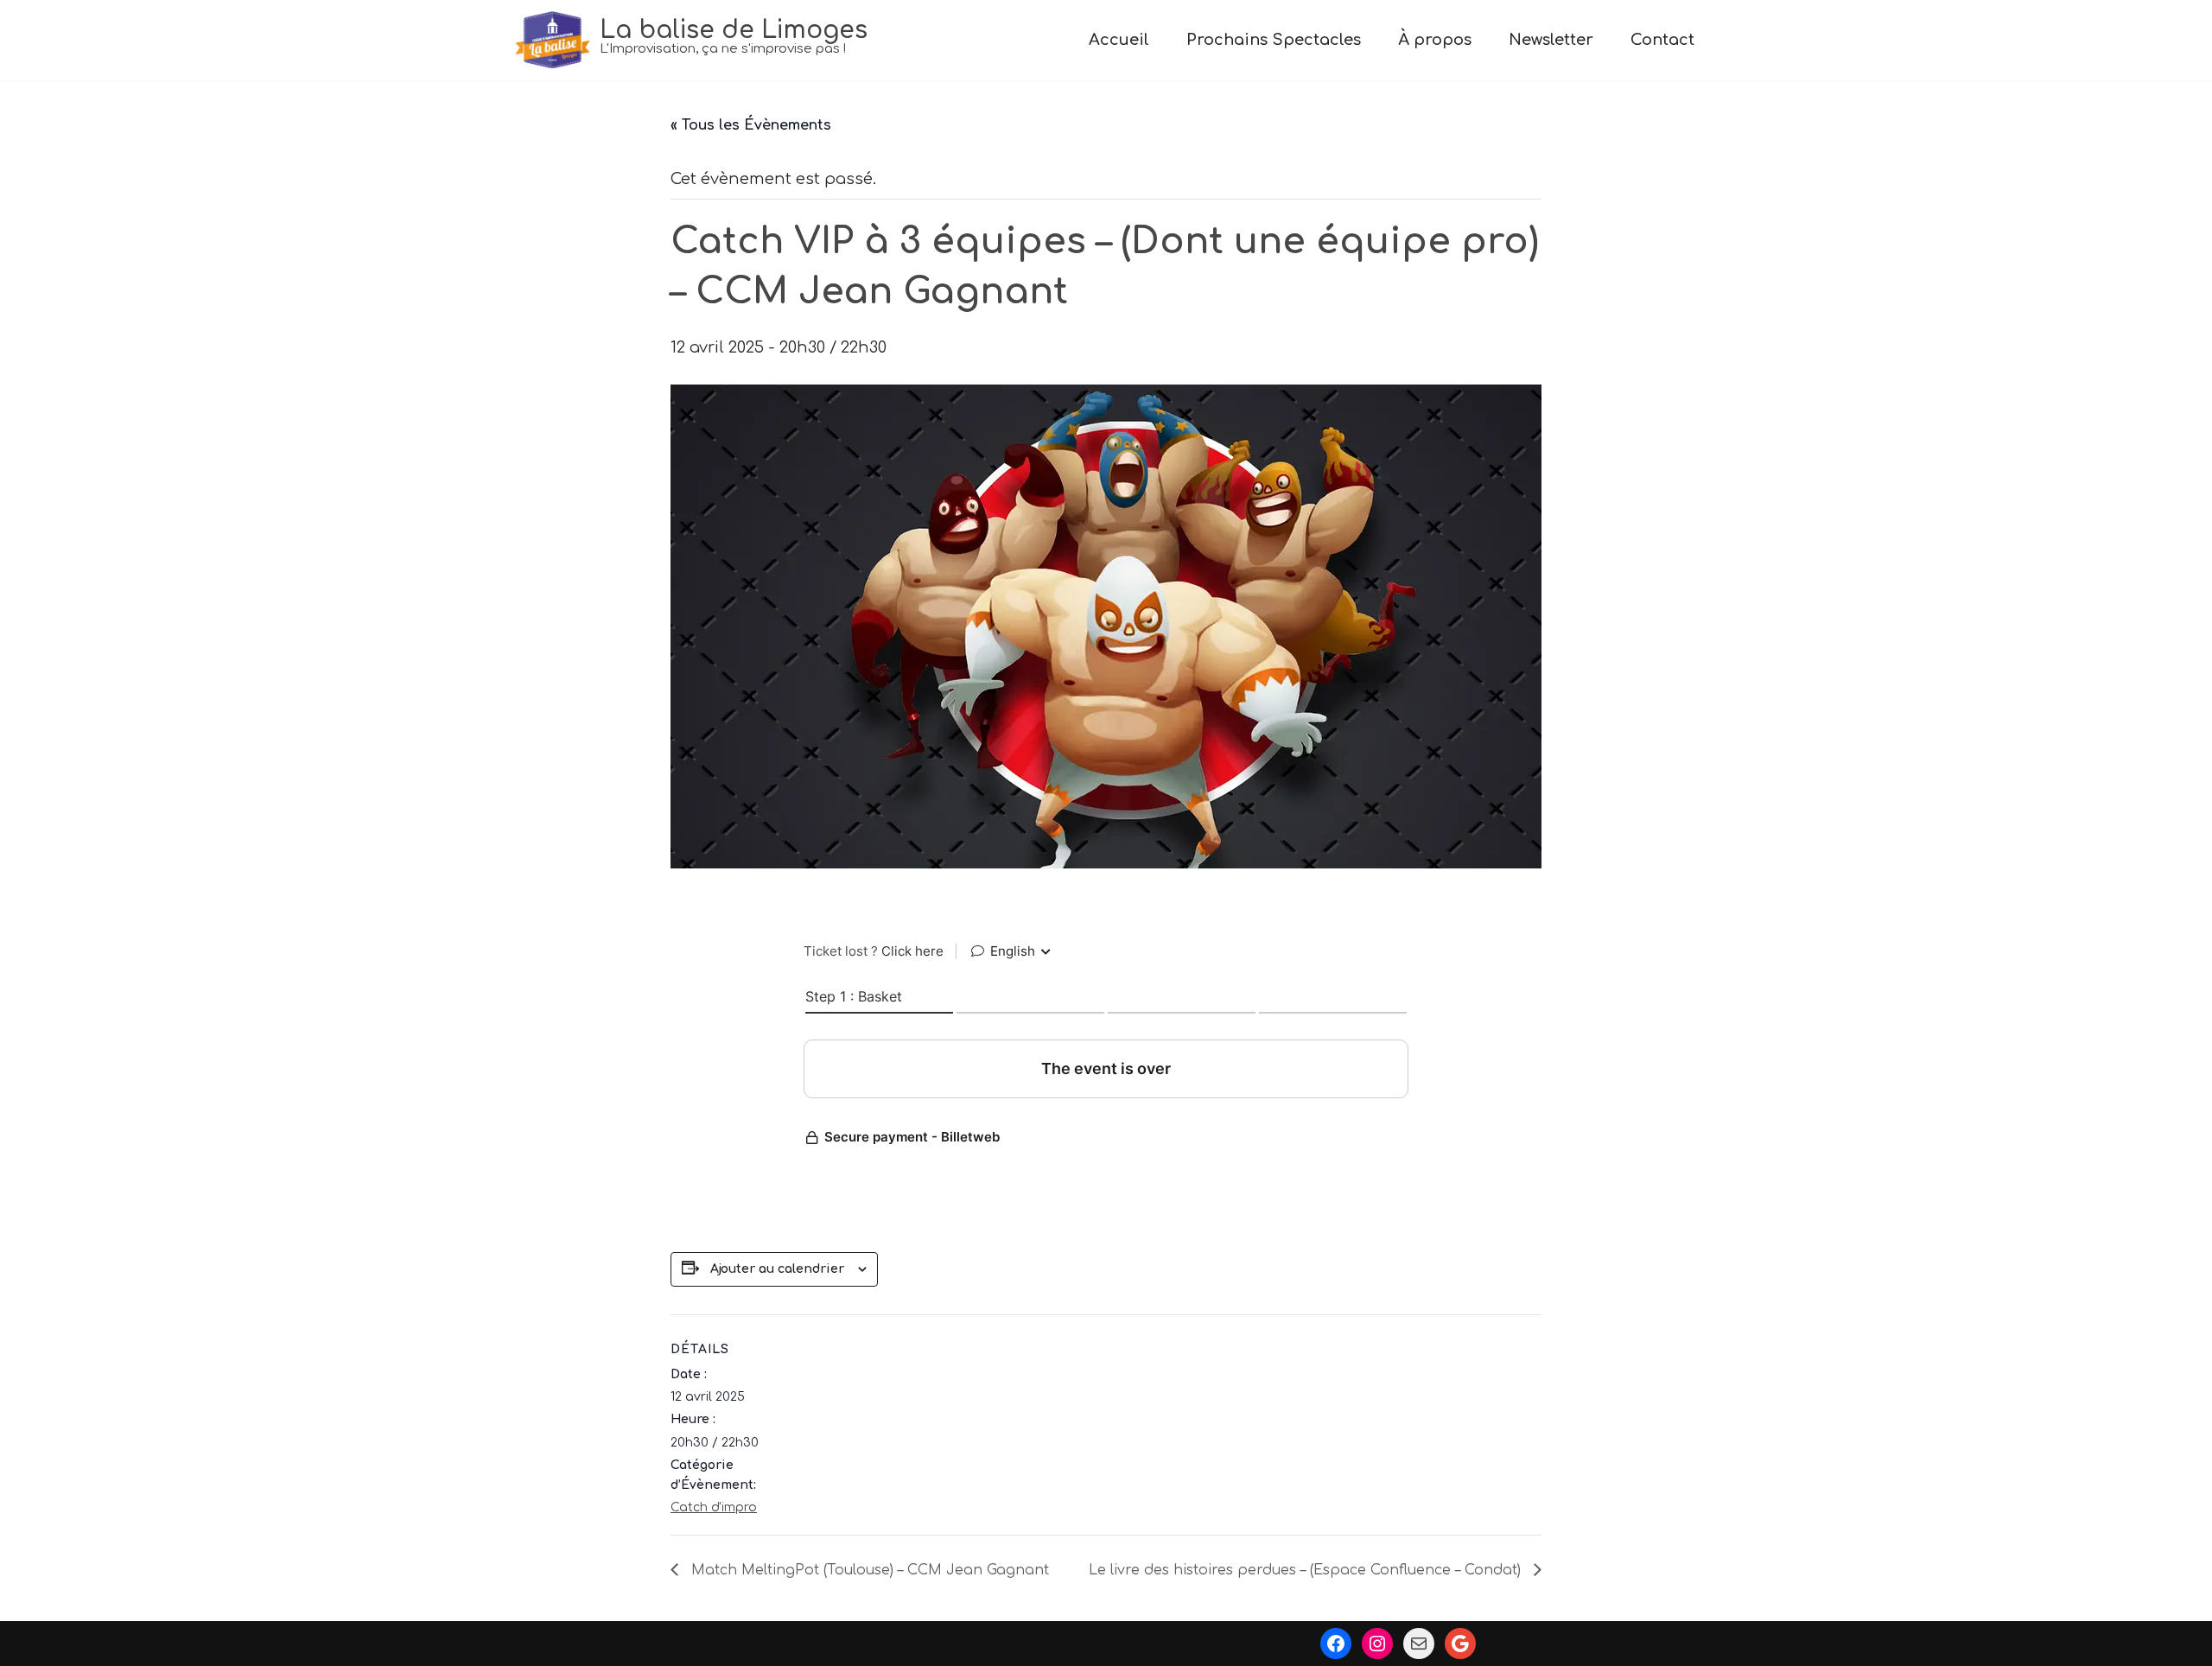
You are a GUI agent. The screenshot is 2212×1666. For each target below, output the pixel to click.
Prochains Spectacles (1274, 40)
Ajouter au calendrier (777, 1269)
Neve (534, 1641)
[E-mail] (1419, 1644)
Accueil (1119, 40)
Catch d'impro (714, 1507)
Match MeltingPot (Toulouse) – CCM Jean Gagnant (868, 1570)
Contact (1662, 40)
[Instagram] (1377, 1644)
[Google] (1460, 1644)
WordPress (720, 1641)
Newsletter (1551, 40)
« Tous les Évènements (751, 125)
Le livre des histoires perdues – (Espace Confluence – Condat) (1307, 1570)
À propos (1435, 40)
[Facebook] (1336, 1644)
